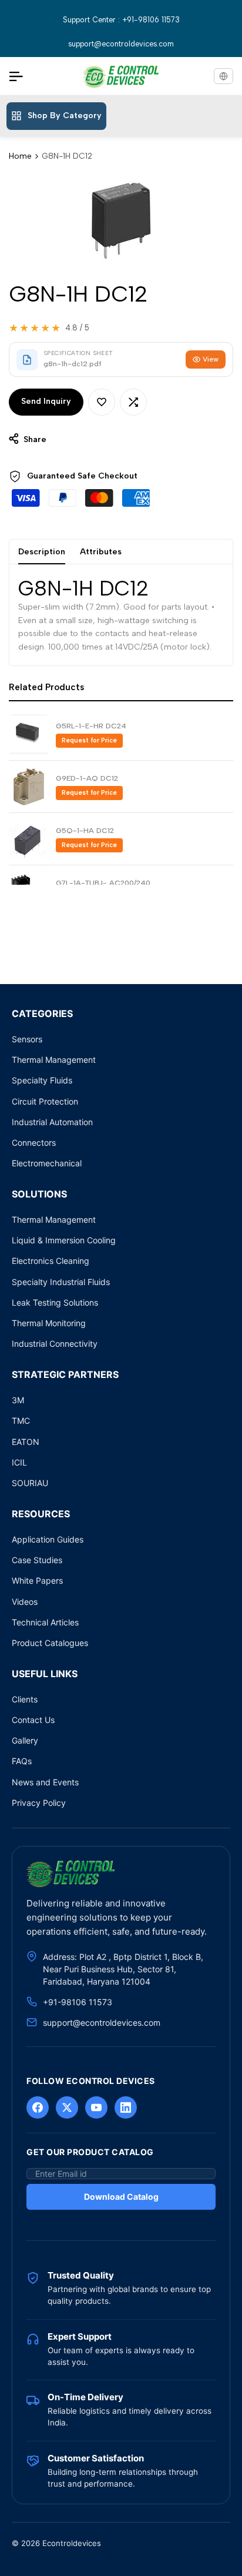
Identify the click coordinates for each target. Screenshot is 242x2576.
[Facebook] (38, 2107)
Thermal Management (54, 1060)
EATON (26, 1442)
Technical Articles (45, 1622)
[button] (102, 402)
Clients (25, 1699)
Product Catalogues (50, 1643)
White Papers (37, 1580)
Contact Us (33, 1720)
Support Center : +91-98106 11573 (121, 20)
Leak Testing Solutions (55, 1302)
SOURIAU (30, 1483)
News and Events (45, 1782)
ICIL (19, 1462)
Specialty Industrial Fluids (61, 1282)
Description (42, 552)
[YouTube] (96, 2107)
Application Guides (48, 1539)
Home (20, 156)
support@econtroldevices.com (121, 44)
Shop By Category (65, 116)
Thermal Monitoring (49, 1323)
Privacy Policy (39, 1803)
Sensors (27, 1039)
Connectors (34, 1143)
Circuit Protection (45, 1101)
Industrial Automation (52, 1122)
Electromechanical (47, 1163)
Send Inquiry (46, 401)
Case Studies (37, 1560)
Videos (25, 1602)
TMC (21, 1421)
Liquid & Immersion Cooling (64, 1240)
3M (18, 1400)
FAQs (22, 1761)
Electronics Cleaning (51, 1261)
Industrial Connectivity (55, 1344)
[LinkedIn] (126, 2107)
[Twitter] (67, 2107)
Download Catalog (121, 2197)
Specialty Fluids (42, 1080)
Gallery (25, 1740)
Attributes (101, 552)
